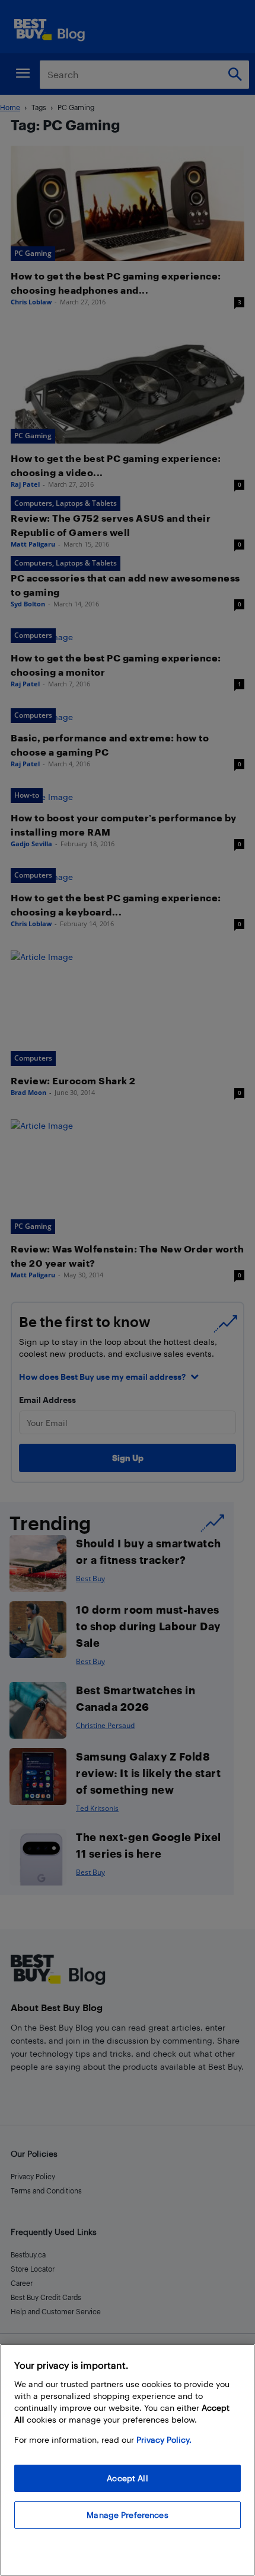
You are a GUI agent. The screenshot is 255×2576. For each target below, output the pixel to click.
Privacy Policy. (164, 2440)
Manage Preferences (128, 2515)
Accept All (127, 2478)
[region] (128, 2460)
